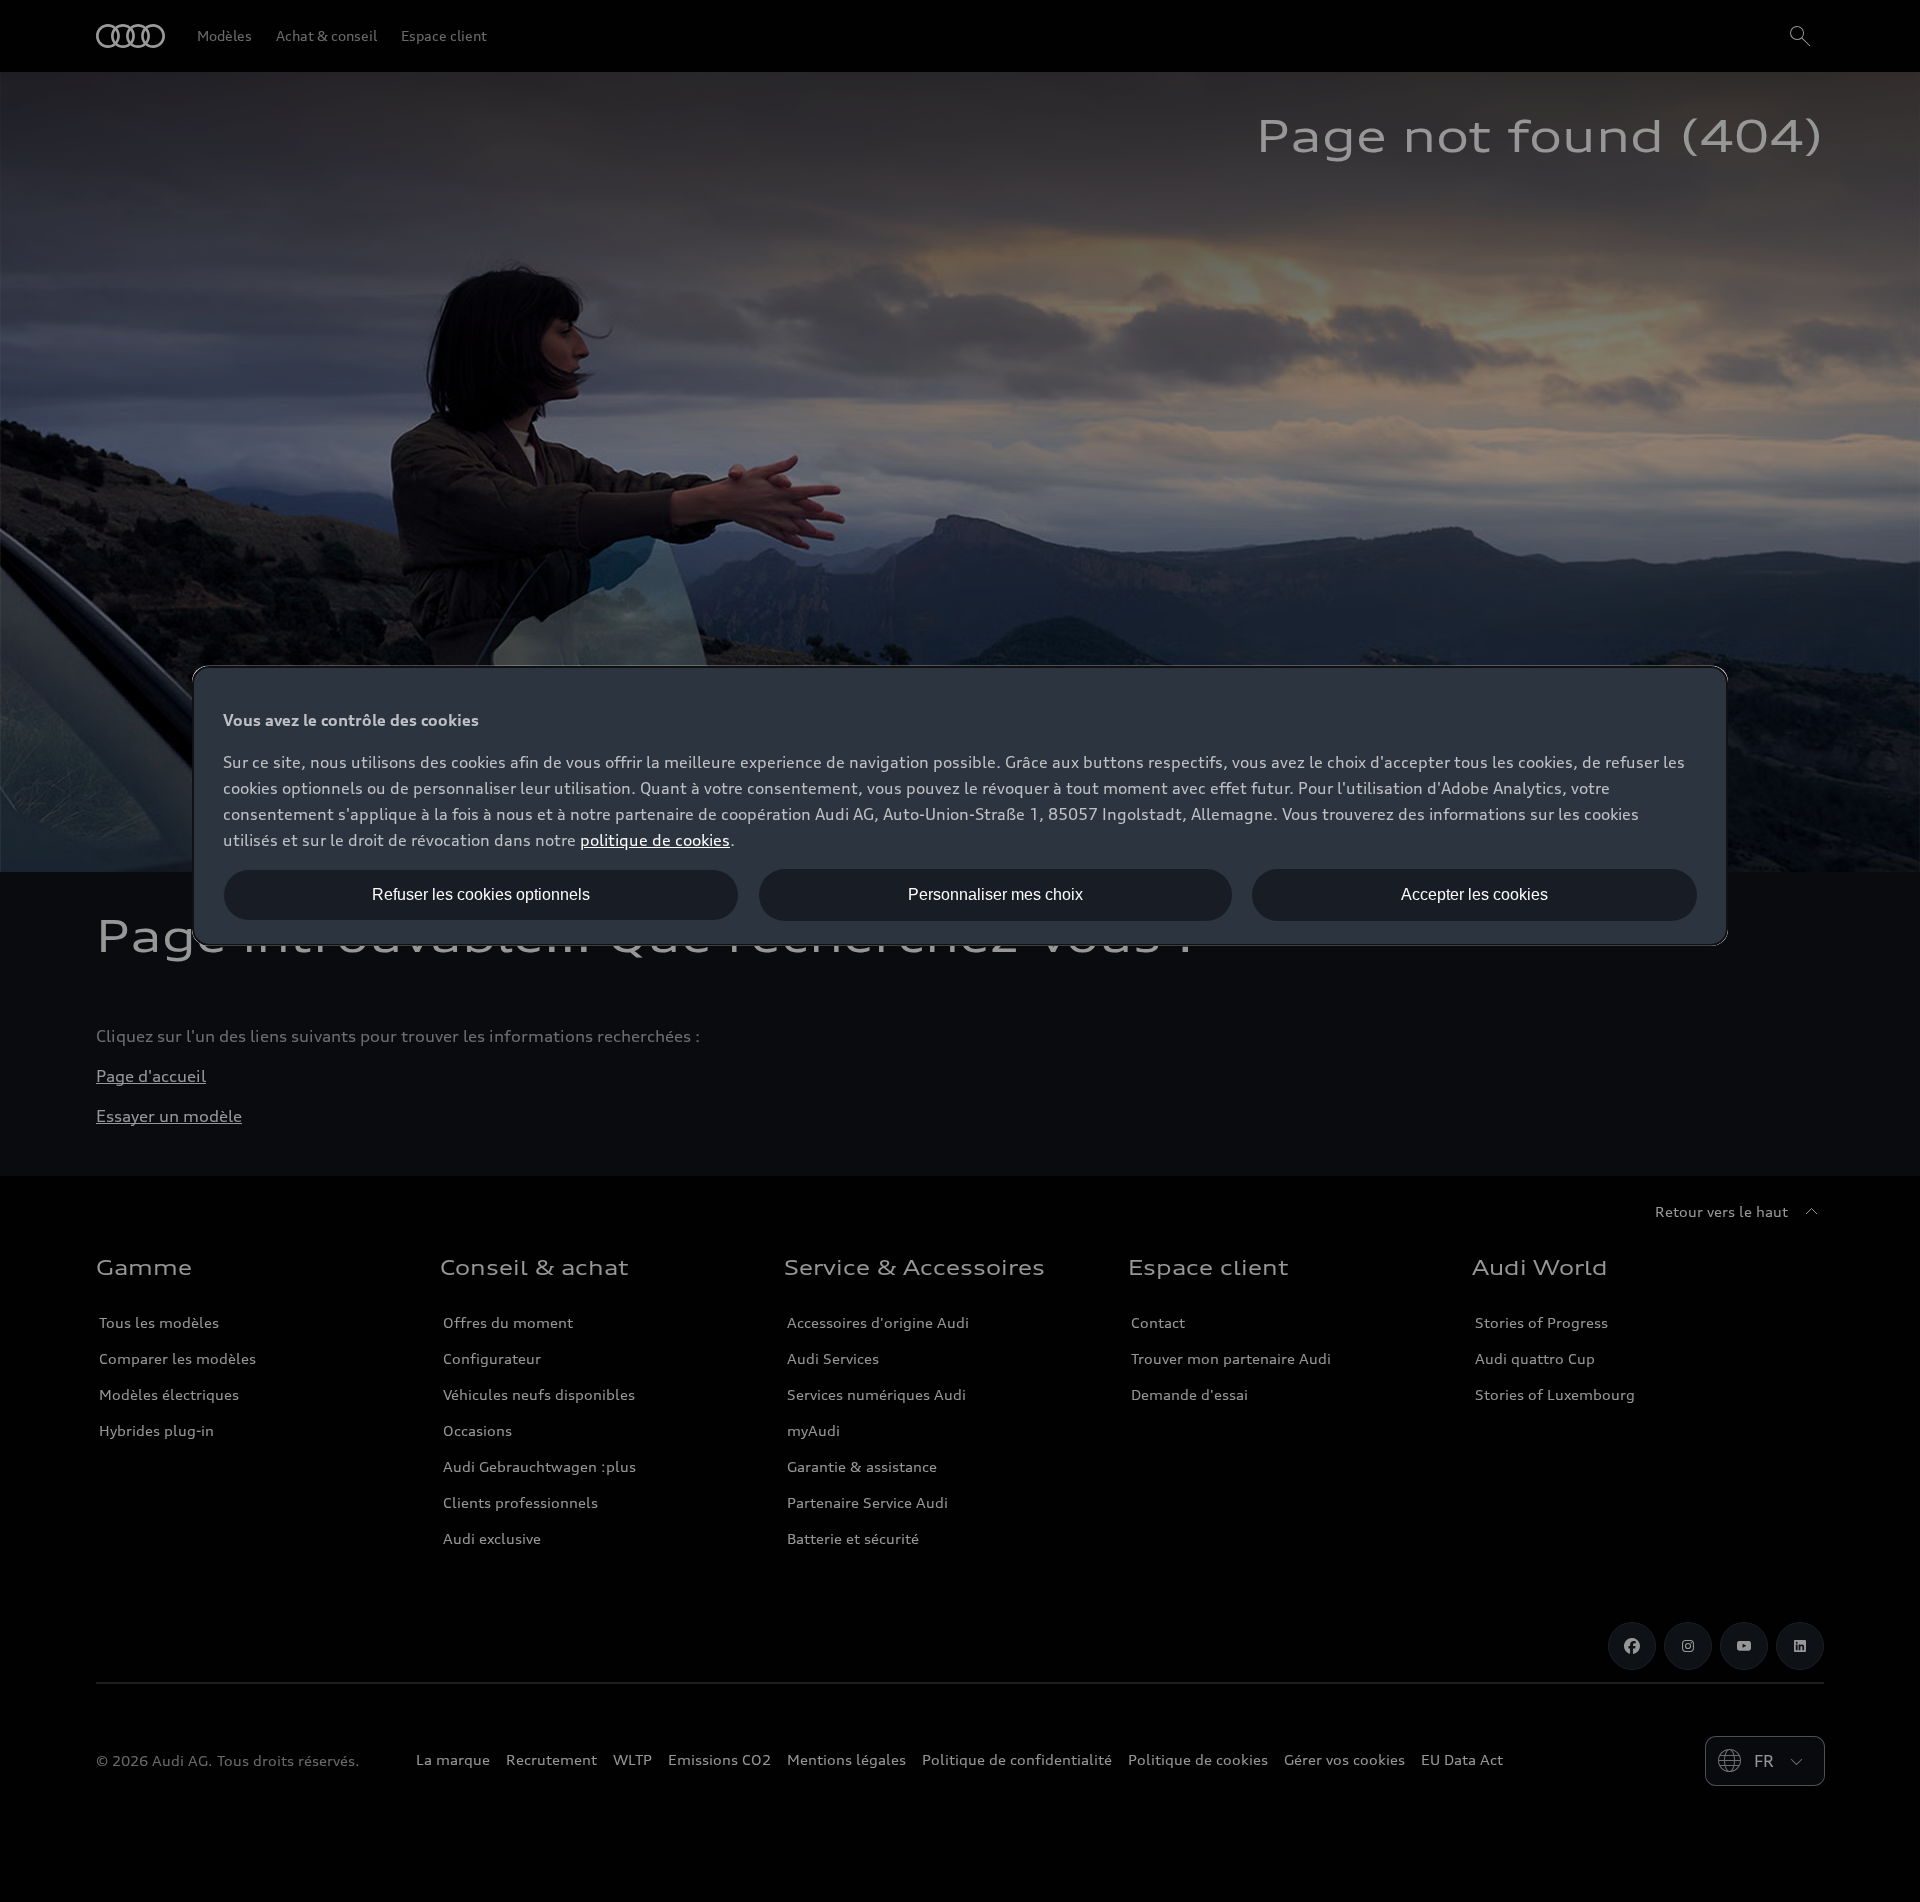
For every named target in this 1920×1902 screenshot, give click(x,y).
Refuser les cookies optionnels (481, 894)
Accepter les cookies (1474, 894)
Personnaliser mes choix (995, 894)
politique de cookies (655, 840)
